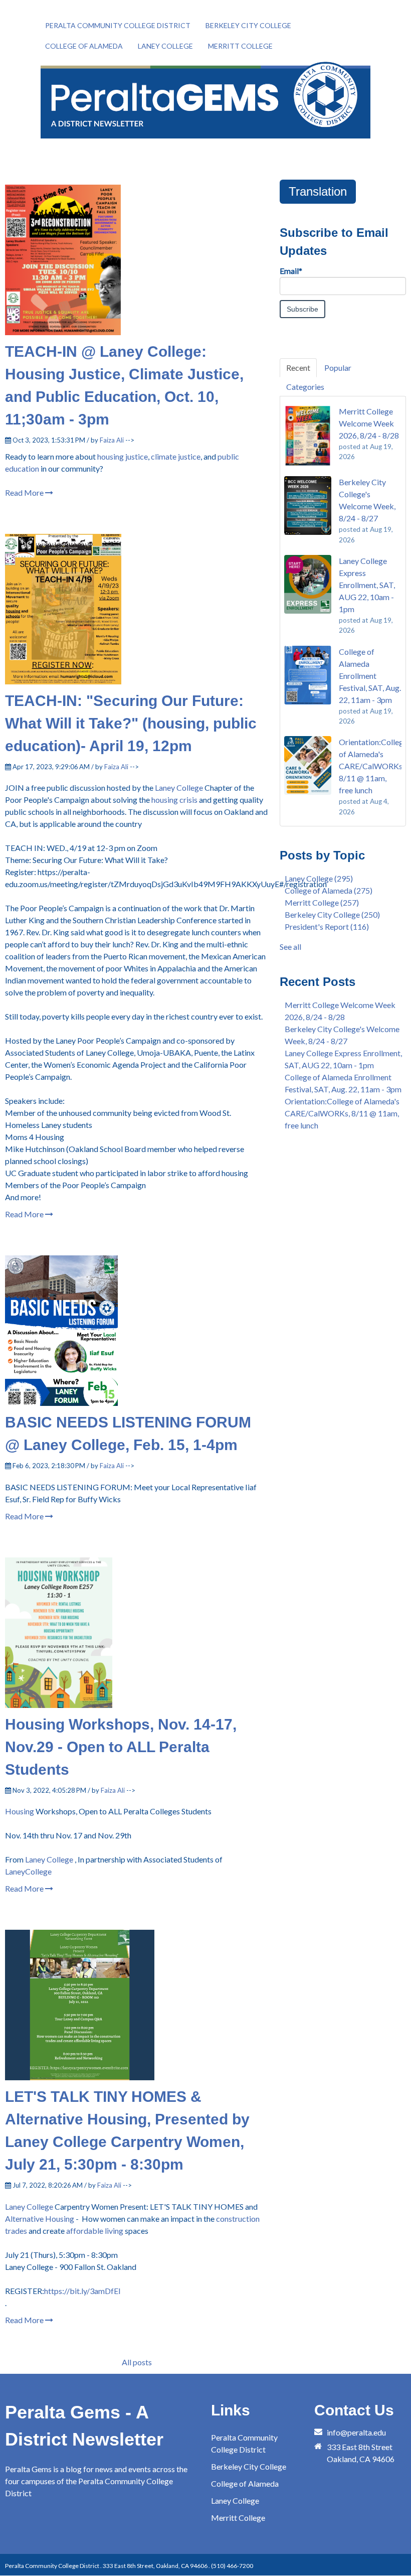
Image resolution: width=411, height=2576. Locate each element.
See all (290, 947)
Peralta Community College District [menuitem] (118, 25)
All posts (137, 2362)
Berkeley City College (332, 914)
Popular (338, 368)
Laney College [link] (179, 788)
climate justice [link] (176, 456)
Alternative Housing (40, 2219)
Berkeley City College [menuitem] (248, 25)
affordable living (95, 2231)
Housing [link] (20, 1811)
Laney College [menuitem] (165, 46)
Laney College (29, 2206)
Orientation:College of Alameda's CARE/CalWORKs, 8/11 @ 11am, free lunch (342, 1113)
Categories (305, 387)
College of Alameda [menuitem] (84, 46)
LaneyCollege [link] (28, 1871)
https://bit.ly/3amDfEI (82, 2291)
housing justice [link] (123, 456)
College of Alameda (329, 890)
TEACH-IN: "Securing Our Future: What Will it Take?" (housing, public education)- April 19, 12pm (131, 723)
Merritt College (322, 902)
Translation (318, 191)
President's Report (327, 926)
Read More (25, 492)
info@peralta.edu (356, 2432)
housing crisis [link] (174, 800)
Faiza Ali (112, 440)
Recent (298, 368)
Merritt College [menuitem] (240, 46)
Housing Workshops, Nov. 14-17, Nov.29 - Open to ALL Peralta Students (121, 1747)
